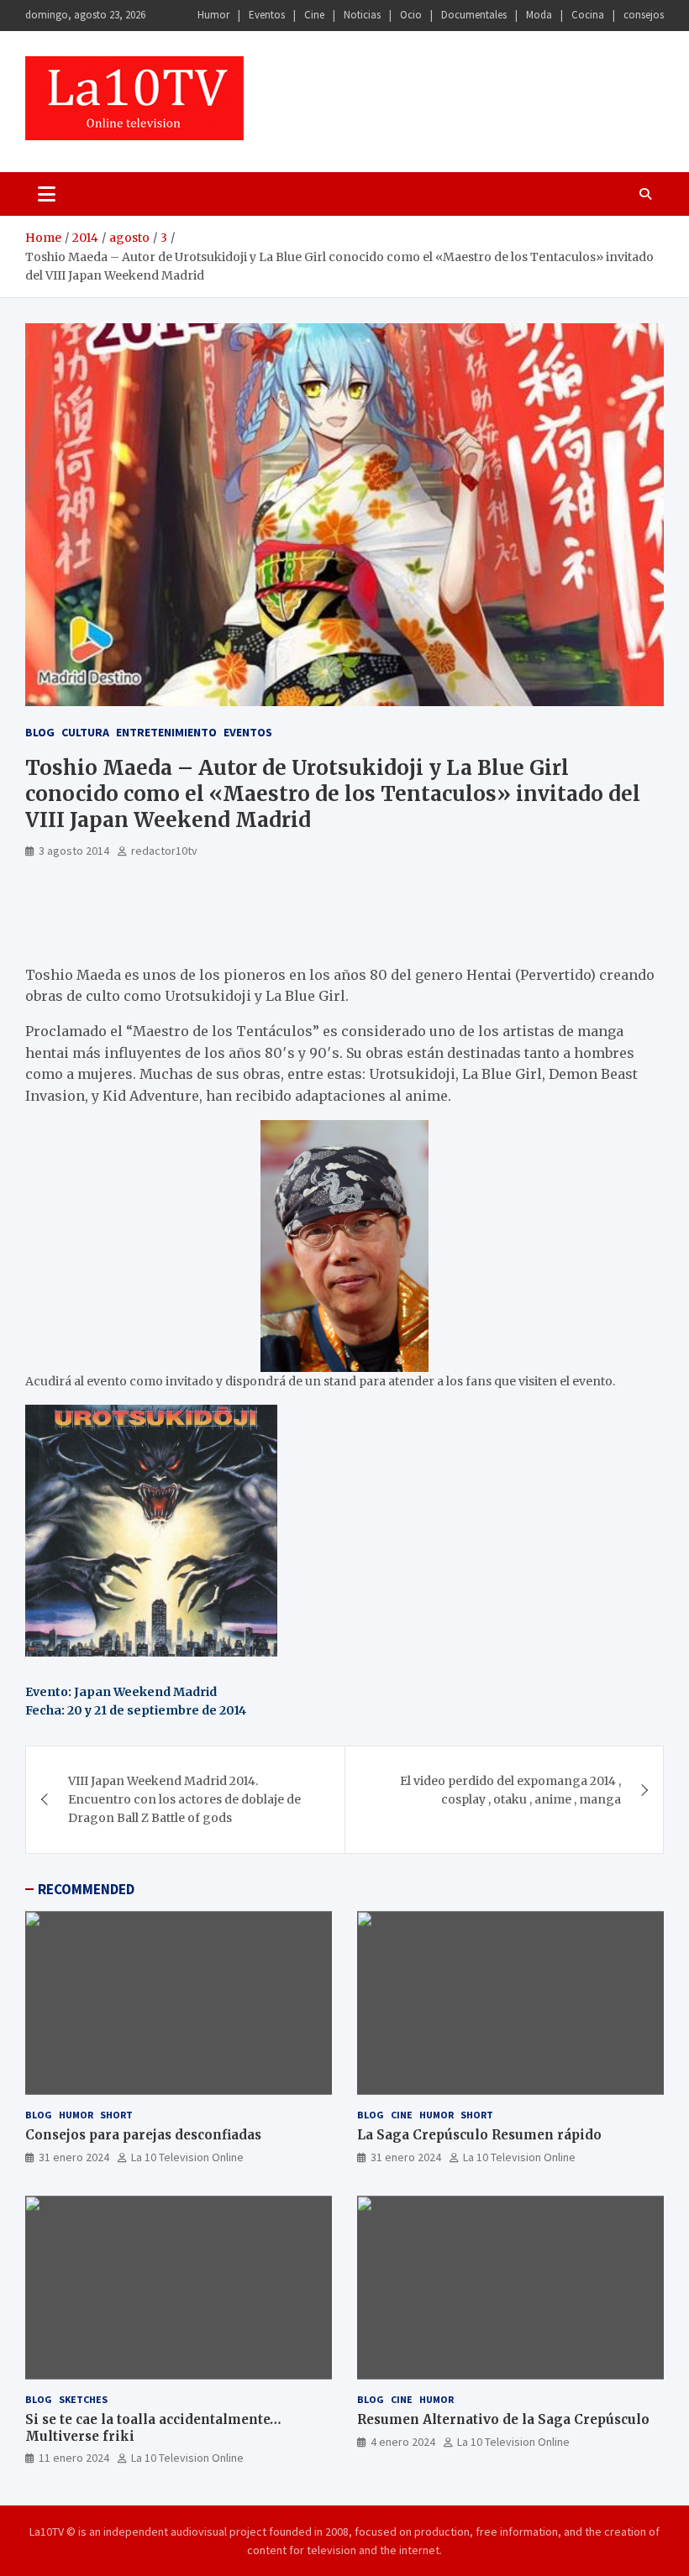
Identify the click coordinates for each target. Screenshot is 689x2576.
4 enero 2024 (403, 2442)
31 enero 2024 (74, 2157)
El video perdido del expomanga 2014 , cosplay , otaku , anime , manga (510, 1790)
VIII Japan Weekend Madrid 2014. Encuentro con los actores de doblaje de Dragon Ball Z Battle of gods (184, 1800)
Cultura (85, 732)
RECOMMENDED (86, 1889)
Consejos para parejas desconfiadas (143, 2135)
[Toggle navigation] (47, 194)
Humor (213, 15)
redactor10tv (164, 851)
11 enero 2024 (74, 2458)
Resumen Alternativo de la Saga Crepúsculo (503, 2419)
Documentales (474, 15)
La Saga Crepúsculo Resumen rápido (479, 2135)
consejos (644, 15)
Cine (314, 15)
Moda (539, 15)
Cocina (588, 15)
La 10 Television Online (187, 2157)
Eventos (267, 15)
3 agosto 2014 (74, 851)
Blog (40, 732)
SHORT (116, 2115)
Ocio (411, 15)
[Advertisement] (222, 919)
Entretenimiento (166, 732)
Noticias (362, 15)
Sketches (83, 2399)
